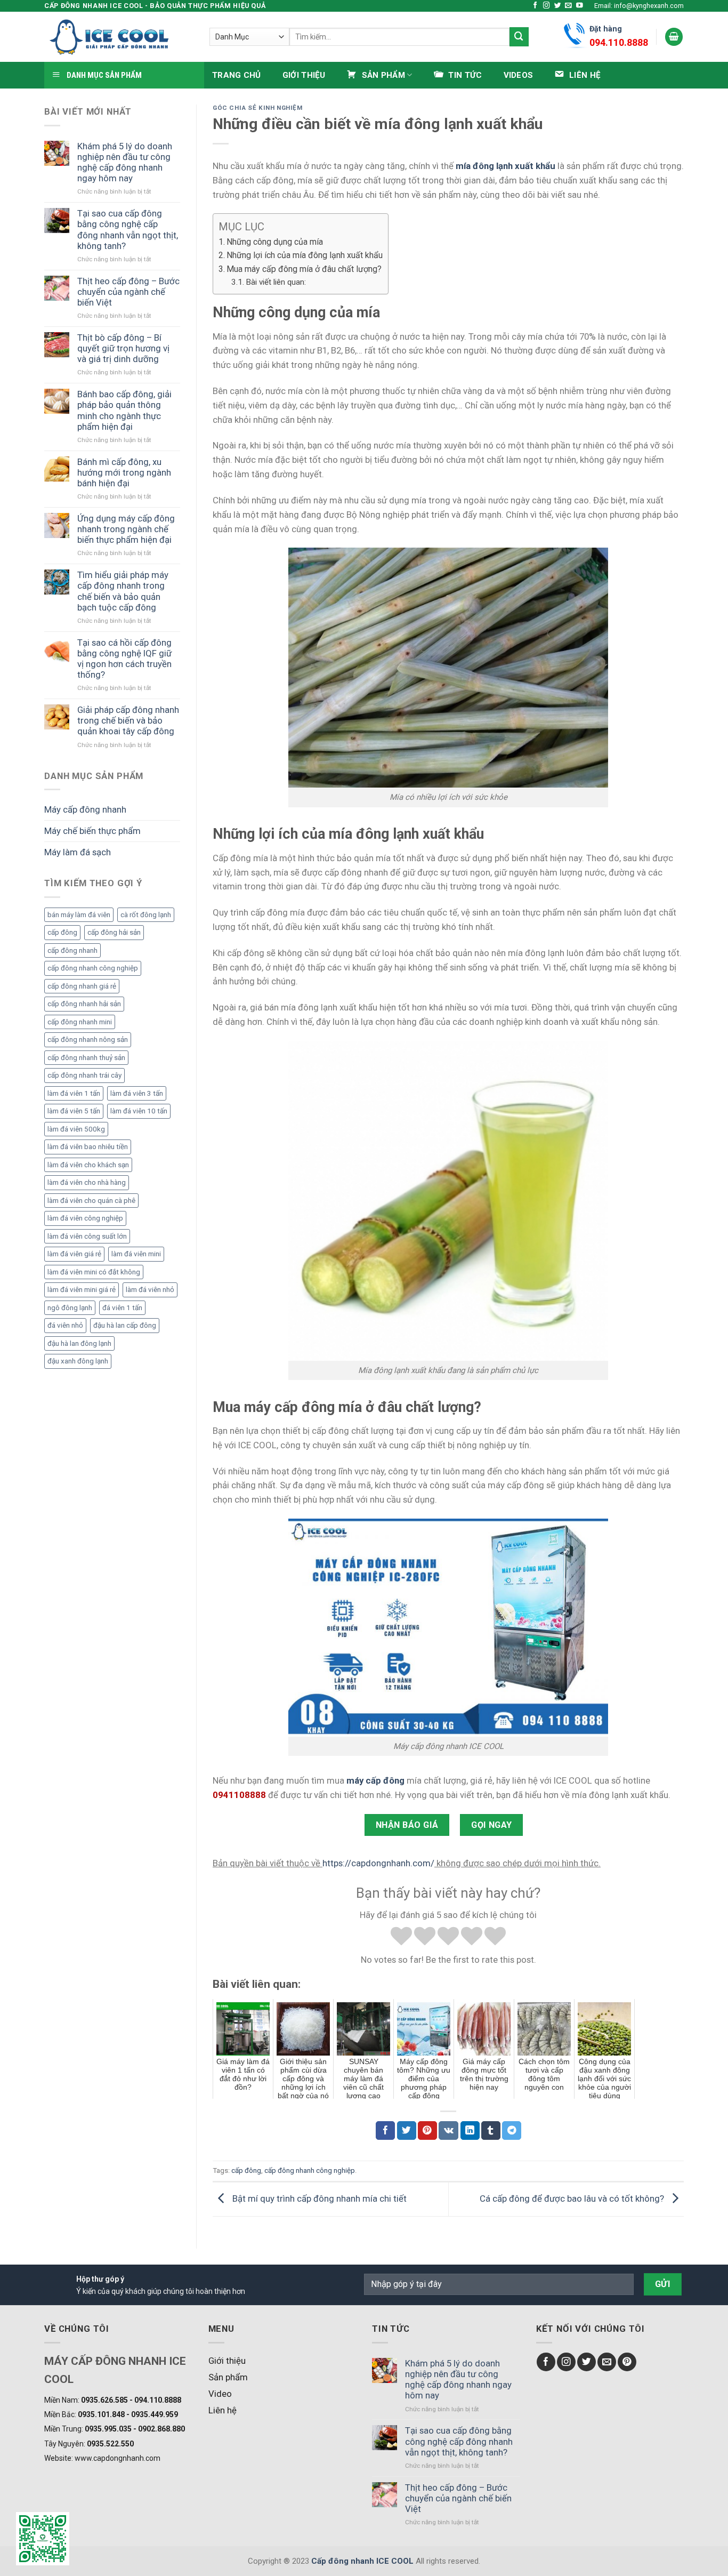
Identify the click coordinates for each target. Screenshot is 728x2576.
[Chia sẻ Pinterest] (427, 2130)
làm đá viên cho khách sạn (88, 1165)
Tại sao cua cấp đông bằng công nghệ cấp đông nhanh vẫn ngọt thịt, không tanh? (128, 229)
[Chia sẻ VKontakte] (448, 2130)
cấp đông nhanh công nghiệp (93, 968)
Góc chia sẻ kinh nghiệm (258, 108)
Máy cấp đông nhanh (85, 809)
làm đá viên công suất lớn (87, 1236)
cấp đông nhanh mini (80, 1022)
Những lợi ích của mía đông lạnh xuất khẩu (305, 255)
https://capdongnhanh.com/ (378, 1863)
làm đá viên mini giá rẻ (82, 1290)
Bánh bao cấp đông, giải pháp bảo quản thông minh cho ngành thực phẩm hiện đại (124, 410)
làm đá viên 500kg (76, 1129)
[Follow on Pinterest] (627, 2362)
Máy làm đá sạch (78, 852)
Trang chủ (237, 75)
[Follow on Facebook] (535, 6)
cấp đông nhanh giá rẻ (82, 986)
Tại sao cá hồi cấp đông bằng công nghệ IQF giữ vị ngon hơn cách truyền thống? (124, 659)
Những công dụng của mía (275, 242)
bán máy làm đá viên (79, 915)
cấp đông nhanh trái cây (84, 1075)
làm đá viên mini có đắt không (94, 1272)
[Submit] (519, 37)
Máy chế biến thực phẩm (92, 831)
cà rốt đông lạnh (146, 915)
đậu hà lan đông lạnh (79, 1343)
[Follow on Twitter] (558, 6)
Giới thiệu (304, 75)
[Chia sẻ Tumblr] (491, 2130)
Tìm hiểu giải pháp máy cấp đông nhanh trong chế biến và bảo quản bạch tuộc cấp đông (123, 591)
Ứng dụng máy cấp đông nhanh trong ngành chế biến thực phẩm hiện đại (126, 529)
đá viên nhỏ (65, 1325)
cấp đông (62, 932)
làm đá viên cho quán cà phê (91, 1201)
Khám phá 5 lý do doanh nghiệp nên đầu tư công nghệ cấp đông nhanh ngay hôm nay (125, 162)
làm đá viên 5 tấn (74, 1111)
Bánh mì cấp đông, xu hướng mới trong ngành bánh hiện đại (124, 472)
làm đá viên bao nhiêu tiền (88, 1147)
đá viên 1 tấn (122, 1308)
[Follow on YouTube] (580, 6)
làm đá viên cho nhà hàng (87, 1182)
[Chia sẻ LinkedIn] (470, 2130)
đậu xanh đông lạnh (78, 1361)
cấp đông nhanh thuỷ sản (86, 1058)
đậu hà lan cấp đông (125, 1325)
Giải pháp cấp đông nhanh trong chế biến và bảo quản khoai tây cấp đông (128, 720)
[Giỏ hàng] (674, 37)
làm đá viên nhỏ (150, 1290)
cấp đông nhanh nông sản (88, 1040)
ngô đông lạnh (70, 1308)
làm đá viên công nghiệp (85, 1218)
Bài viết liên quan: (276, 282)
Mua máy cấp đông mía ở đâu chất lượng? (304, 269)
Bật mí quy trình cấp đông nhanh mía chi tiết (318, 2198)
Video (220, 2394)
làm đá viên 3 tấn (137, 1093)
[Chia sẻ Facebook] (385, 2130)
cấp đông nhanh (72, 950)
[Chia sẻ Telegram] (512, 2130)
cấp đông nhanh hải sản (84, 1004)
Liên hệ (223, 2410)
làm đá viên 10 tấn (139, 1111)
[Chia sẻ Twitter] (407, 2130)
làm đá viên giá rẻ (74, 1254)
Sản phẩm (228, 2377)
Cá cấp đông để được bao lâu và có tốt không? (573, 2198)
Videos (519, 75)
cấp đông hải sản (114, 932)
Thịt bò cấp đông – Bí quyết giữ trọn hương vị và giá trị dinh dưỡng (123, 348)
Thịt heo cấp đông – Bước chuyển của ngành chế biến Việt (128, 292)
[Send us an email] (568, 6)
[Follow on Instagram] (547, 6)
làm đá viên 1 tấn (74, 1093)
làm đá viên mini (136, 1254)
